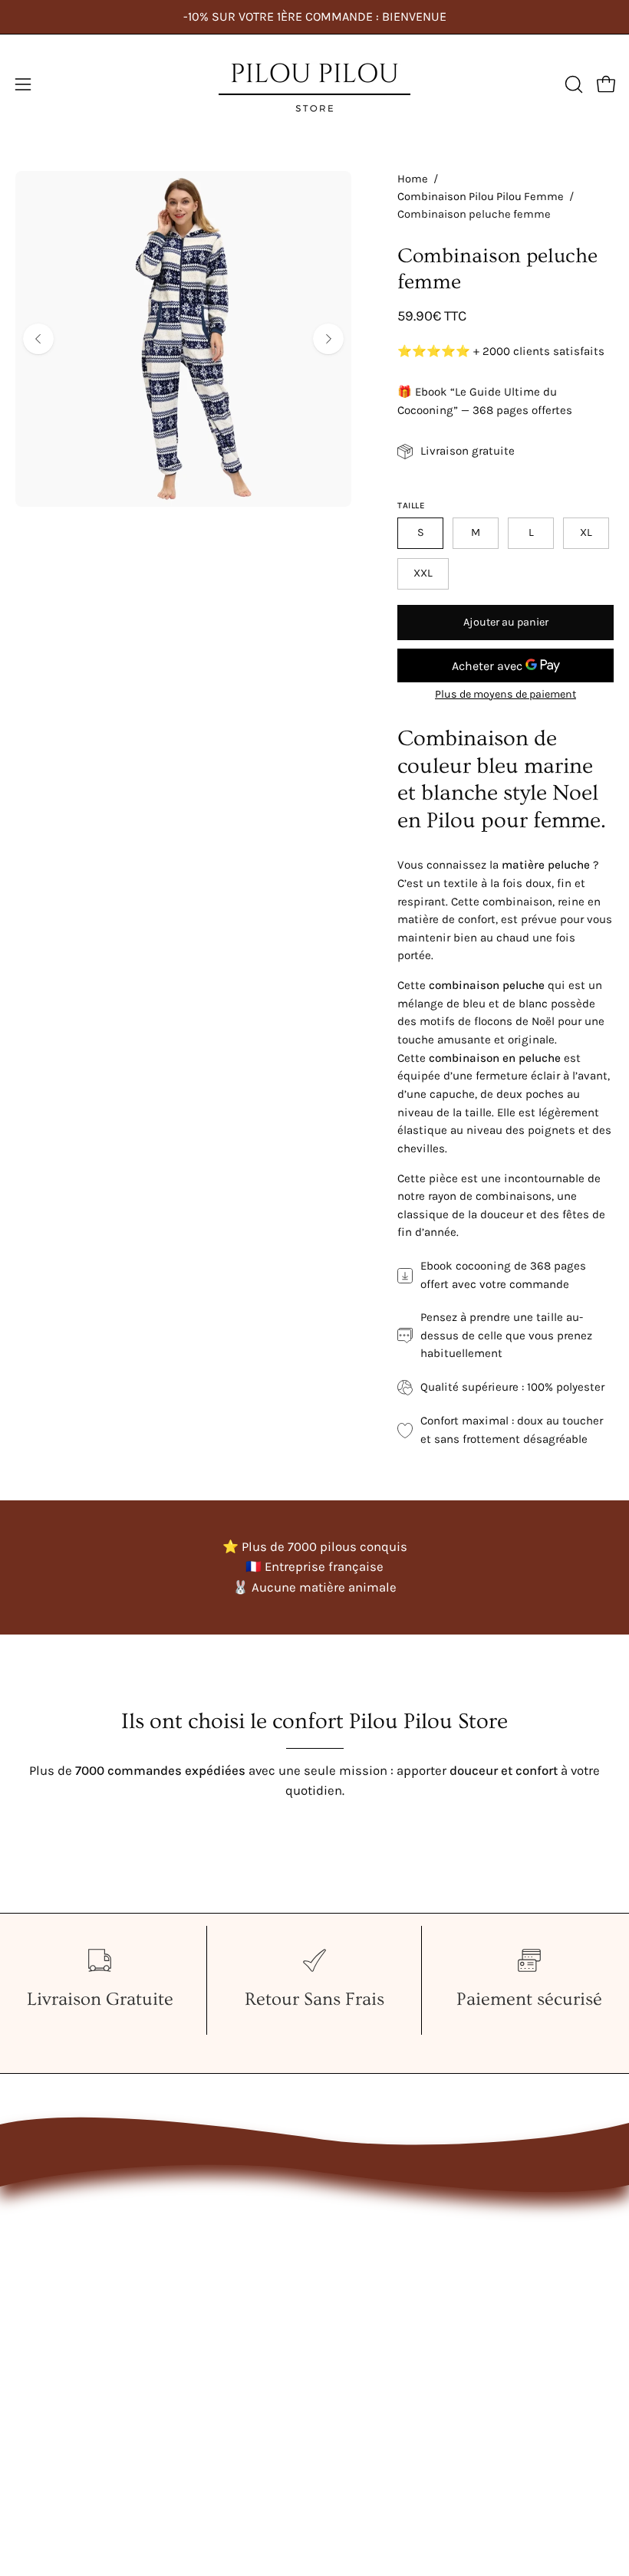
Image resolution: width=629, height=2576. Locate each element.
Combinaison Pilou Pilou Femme (481, 197)
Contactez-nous (376, 2212)
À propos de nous (380, 2239)
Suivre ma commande (395, 2292)
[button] (572, 84)
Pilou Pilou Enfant (67, 2266)
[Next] (328, 339)
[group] (314, 17)
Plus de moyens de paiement (506, 694)
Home (413, 179)
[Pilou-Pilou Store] (314, 84)
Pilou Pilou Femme (70, 2212)
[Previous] (38, 339)
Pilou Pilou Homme (71, 2239)
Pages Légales (371, 2266)
